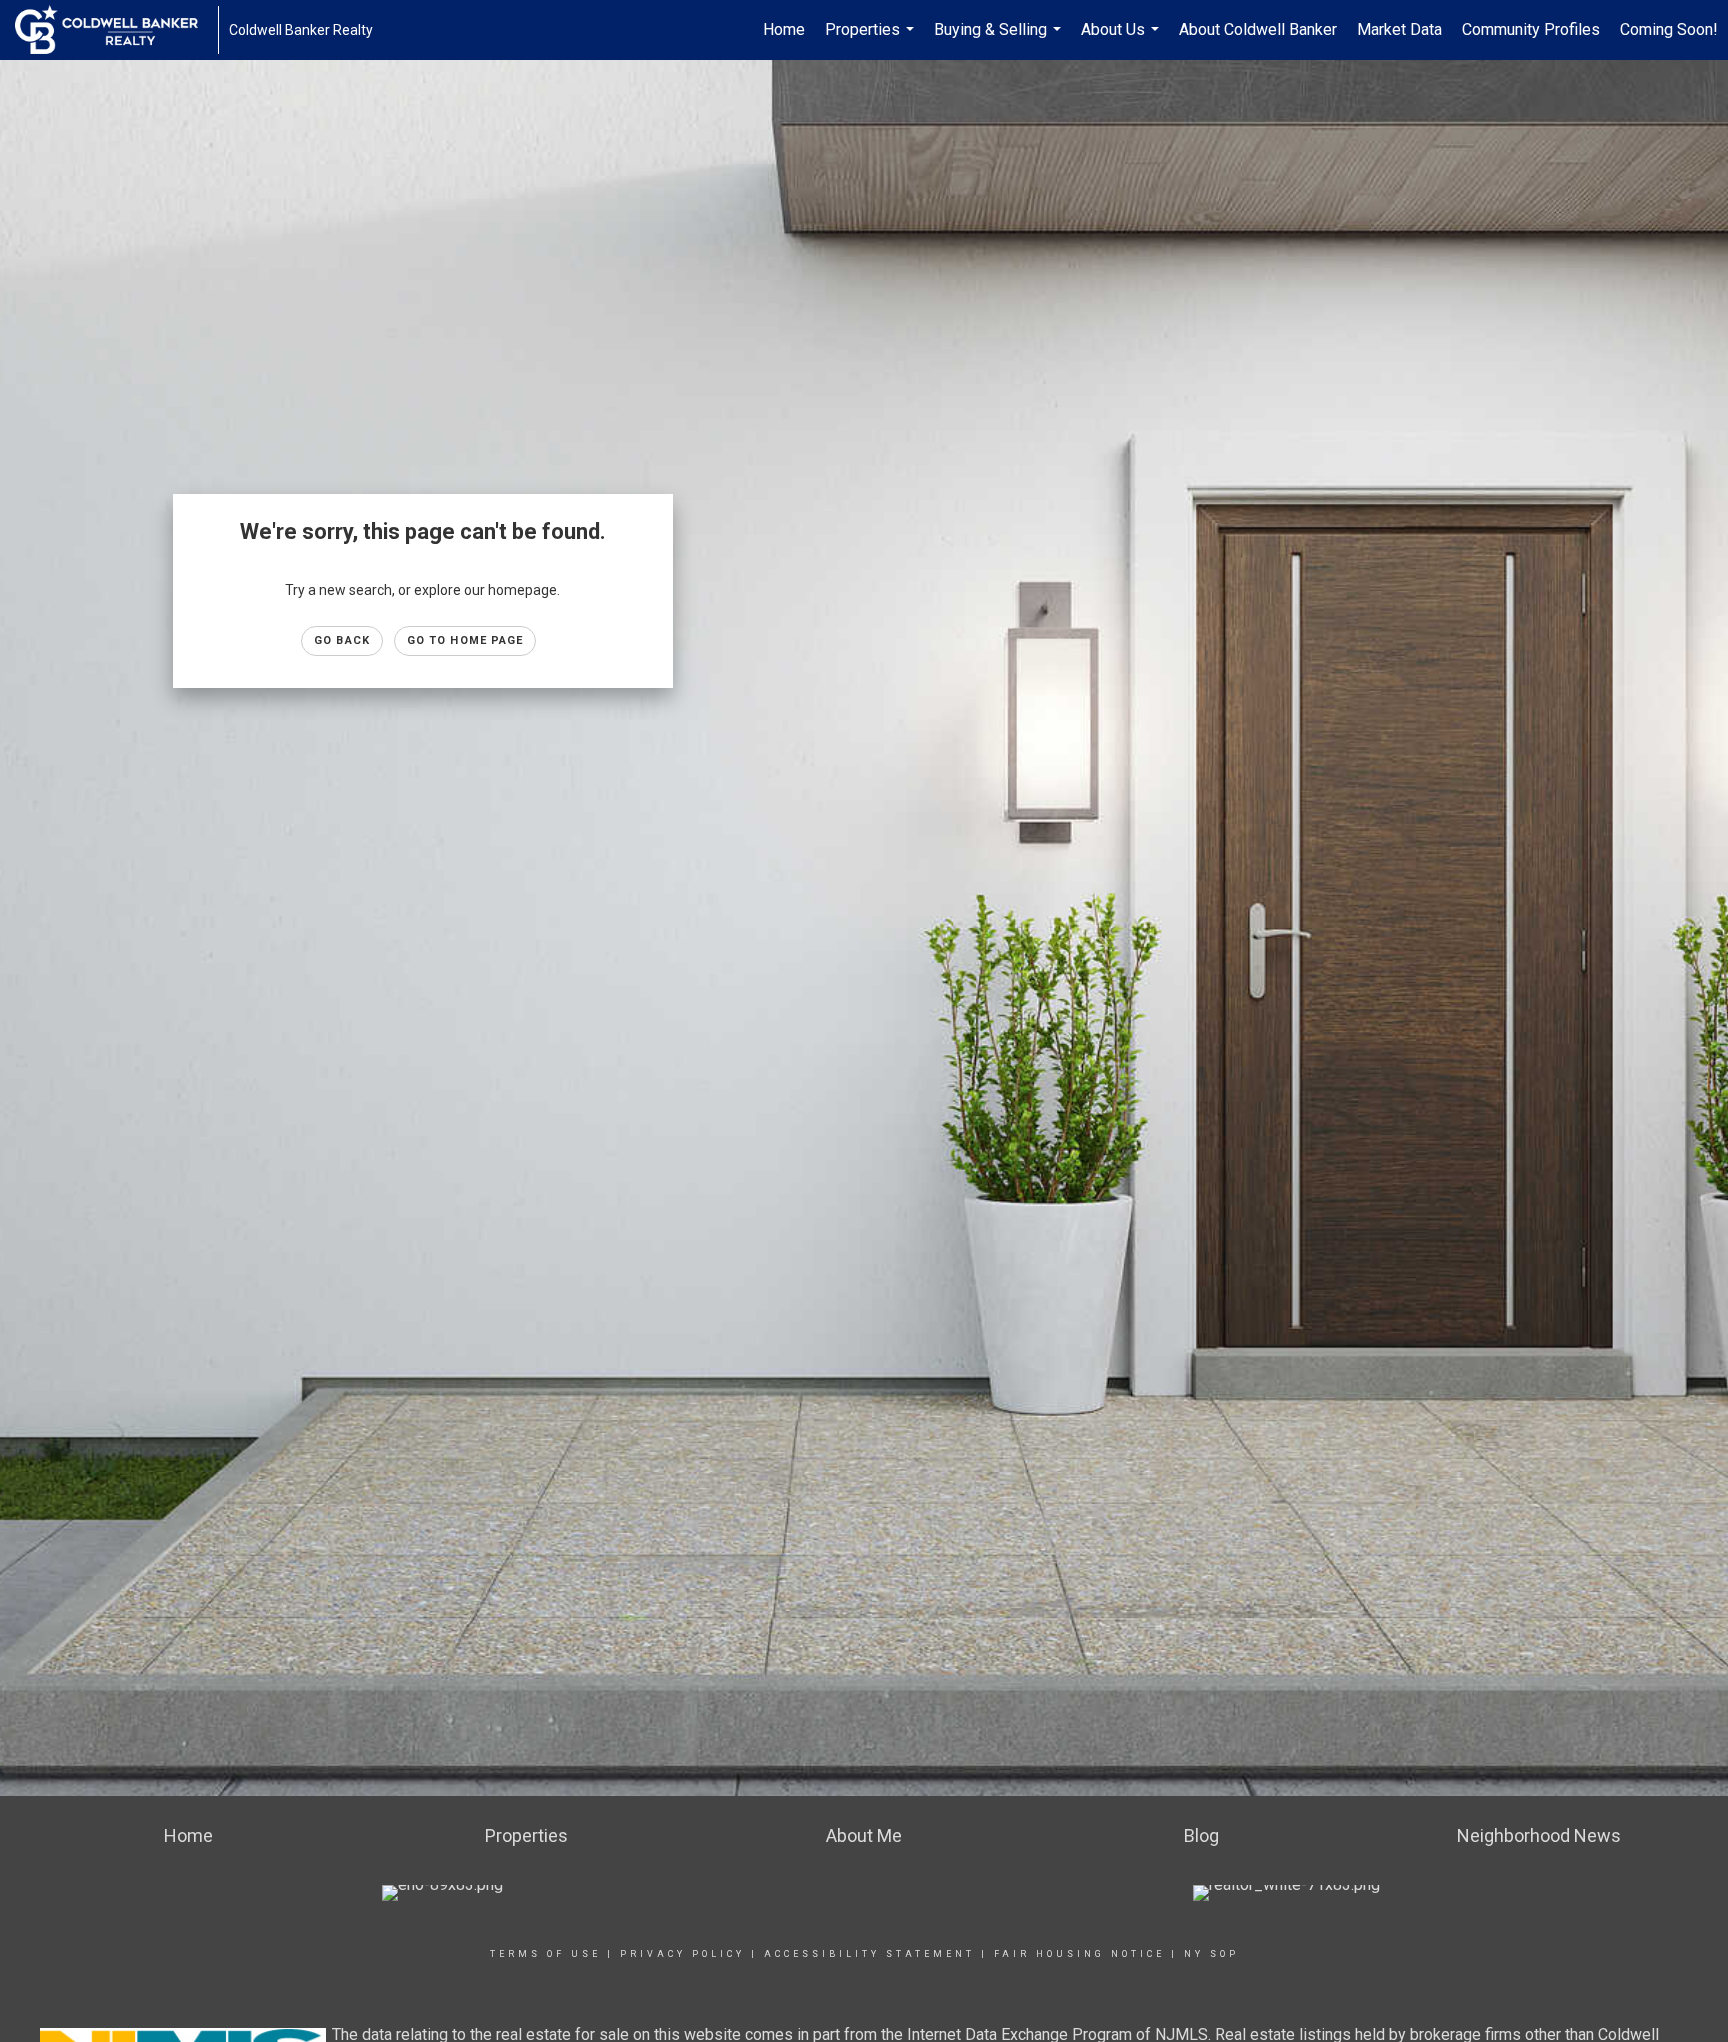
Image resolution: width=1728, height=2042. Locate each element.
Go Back (342, 640)
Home (784, 29)
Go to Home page (465, 640)
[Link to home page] (116, 30)
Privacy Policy (682, 1954)
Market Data (1399, 29)
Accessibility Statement (869, 1954)
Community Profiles (1531, 29)
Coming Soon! (1669, 29)
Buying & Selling (1000, 40)
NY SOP (1211, 1954)
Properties (872, 40)
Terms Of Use (545, 1954)
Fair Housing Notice (1079, 1954)
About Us (1122, 40)
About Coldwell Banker (1258, 29)
